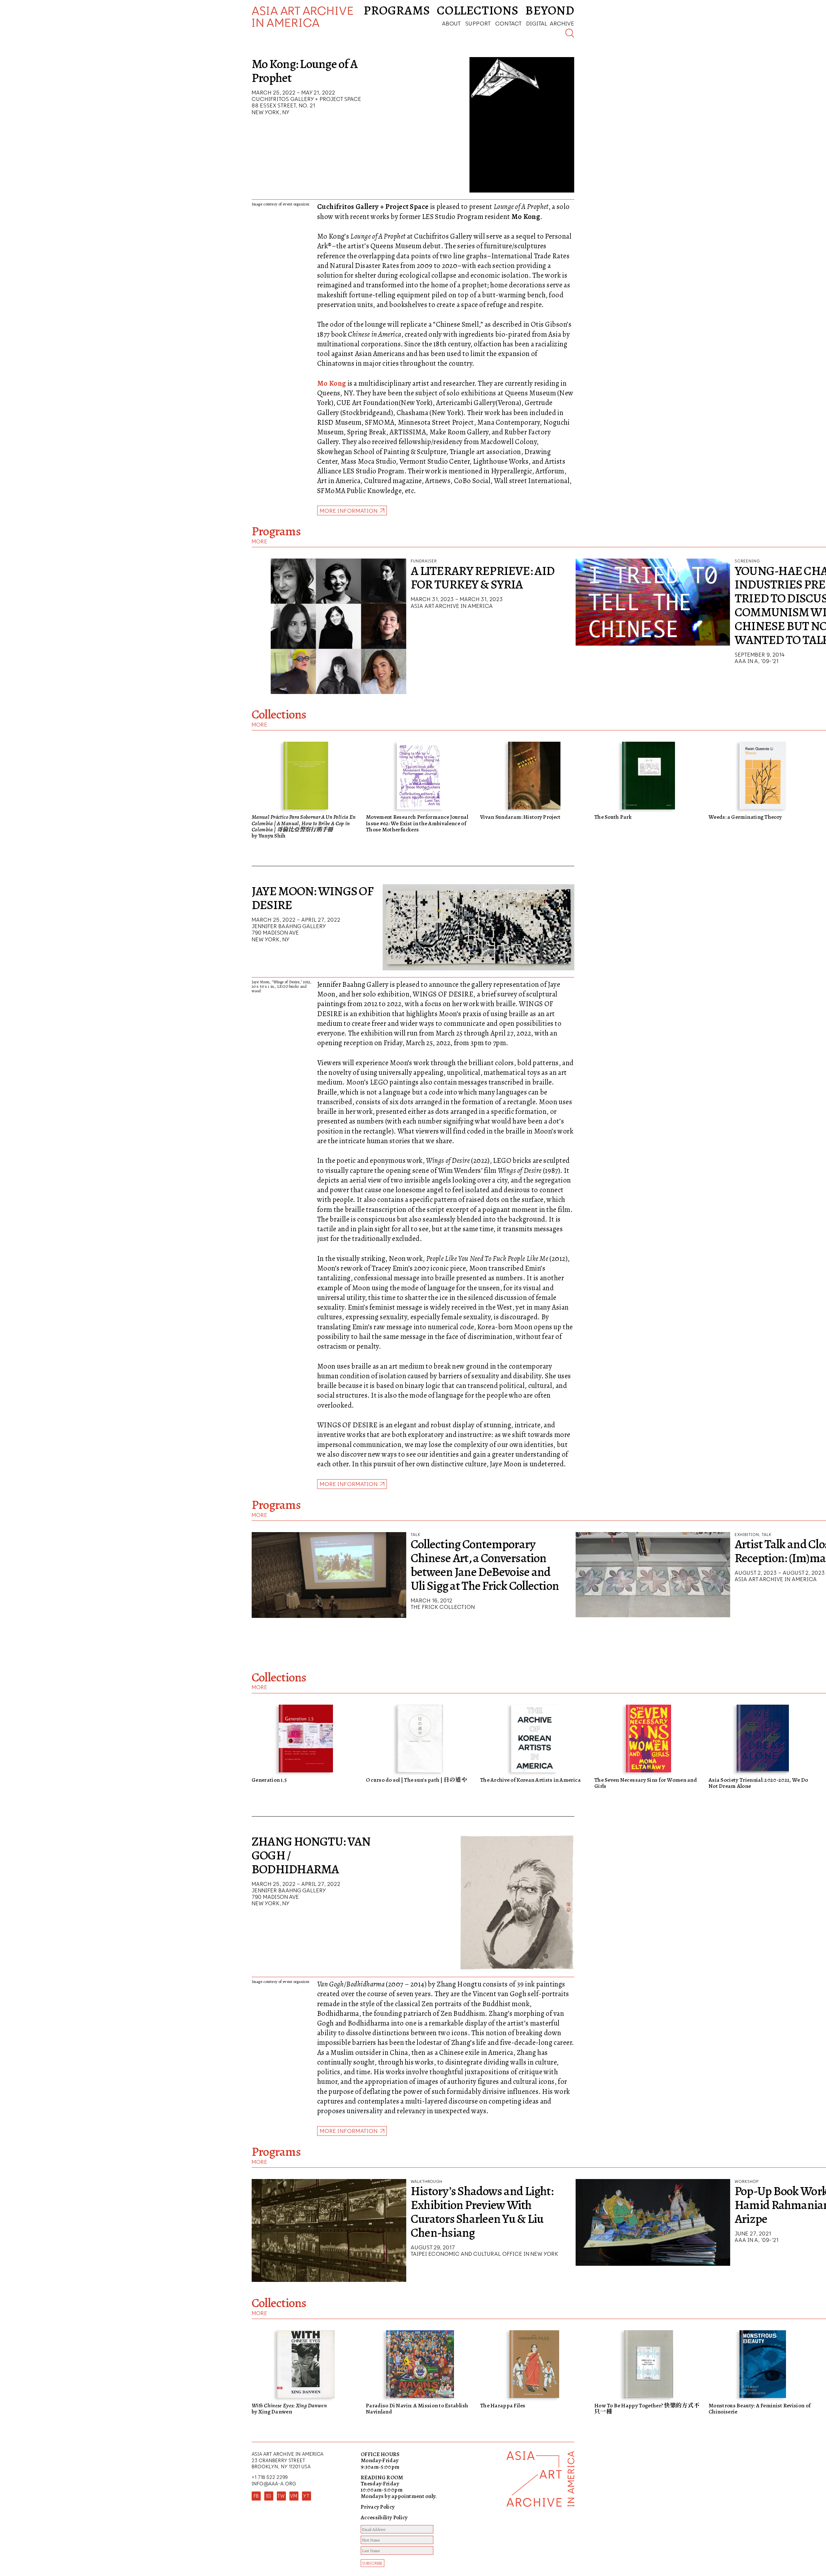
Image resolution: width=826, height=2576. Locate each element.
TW (281, 2496)
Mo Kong (332, 383)
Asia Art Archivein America (303, 17)
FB (256, 2496)
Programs (397, 10)
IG (269, 2496)
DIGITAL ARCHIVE (550, 23)
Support (478, 23)
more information (349, 1484)
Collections (478, 10)
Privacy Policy (378, 2507)
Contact (509, 23)
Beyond (550, 10)
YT (306, 2496)
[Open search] (570, 33)
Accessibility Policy (384, 2517)
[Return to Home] (540, 2514)
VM (294, 2496)
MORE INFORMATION (349, 511)
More (260, 541)
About (451, 23)
